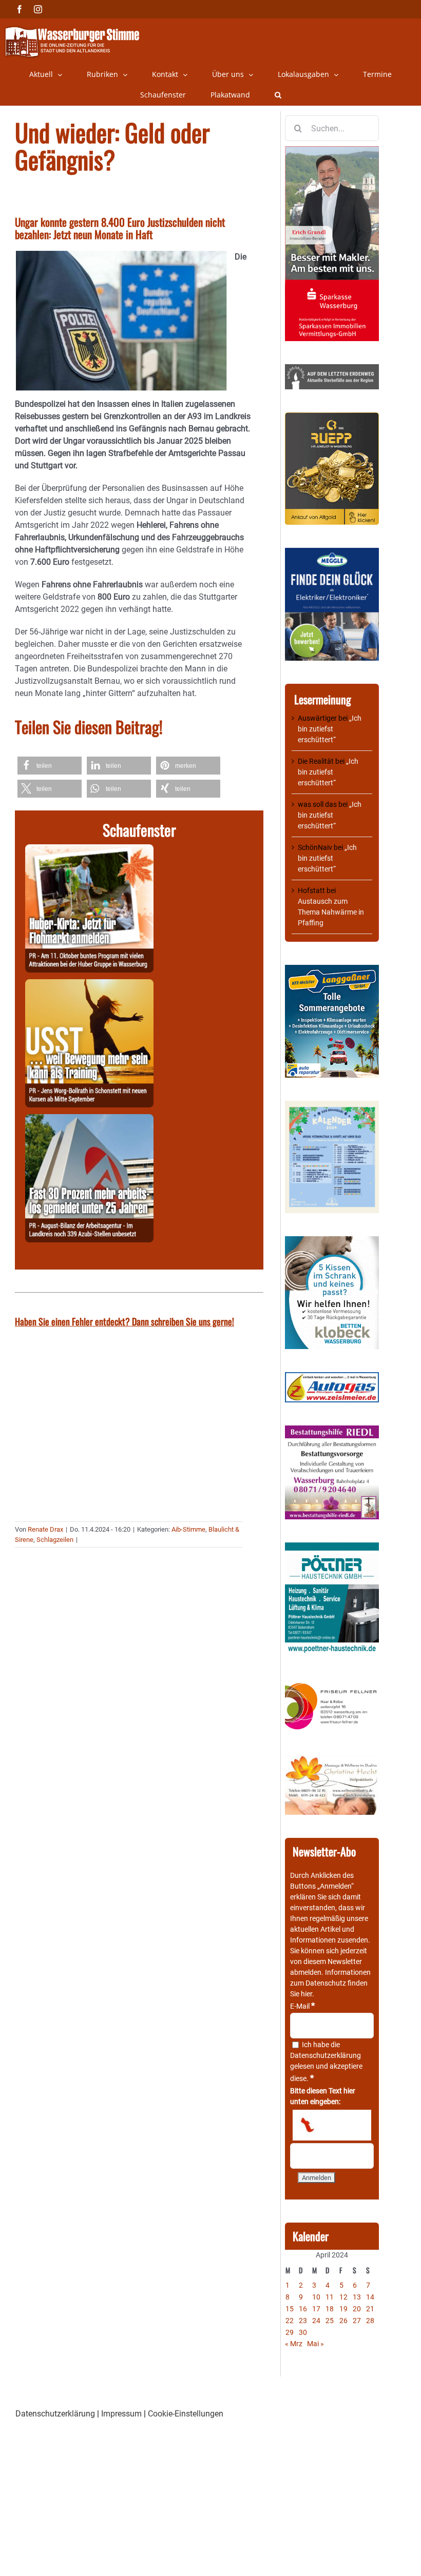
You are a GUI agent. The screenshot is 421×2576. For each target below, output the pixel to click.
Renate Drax (45, 1529)
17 (316, 2309)
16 (303, 2309)
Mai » (315, 2344)
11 (330, 2297)
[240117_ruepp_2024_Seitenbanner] (332, 418)
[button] (278, 95)
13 (357, 2297)
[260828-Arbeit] (89, 1120)
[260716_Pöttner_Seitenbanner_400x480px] (332, 1548)
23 (303, 2321)
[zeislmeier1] (332, 1377)
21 (370, 2309)
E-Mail (302, 2006)
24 (316, 2321)
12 (343, 2297)
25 (330, 2321)
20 (357, 2309)
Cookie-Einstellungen (186, 2414)
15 (290, 2309)
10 (316, 2297)
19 (343, 2309)
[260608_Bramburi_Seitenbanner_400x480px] (332, 1106)
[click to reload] (332, 2125)
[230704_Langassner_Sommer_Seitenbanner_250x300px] (332, 970)
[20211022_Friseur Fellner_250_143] (332, 1683)
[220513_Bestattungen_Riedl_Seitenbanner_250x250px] (332, 1431)
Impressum (121, 2414)
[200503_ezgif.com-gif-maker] (332, 1241)
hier (307, 1994)
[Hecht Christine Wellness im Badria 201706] (332, 1760)
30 (303, 2332)
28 (370, 2321)
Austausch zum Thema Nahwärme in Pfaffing (331, 912)
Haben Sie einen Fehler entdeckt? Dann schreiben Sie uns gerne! (125, 1321)
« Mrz (294, 2344)
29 (290, 2332)
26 (343, 2321)
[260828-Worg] (89, 985)
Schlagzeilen (55, 1540)
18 (330, 2309)
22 (290, 2321)
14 (370, 2297)
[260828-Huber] (89, 850)
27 (357, 2321)
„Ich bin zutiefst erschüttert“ (330, 729)
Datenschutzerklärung (326, 2055)
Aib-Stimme (188, 1529)
